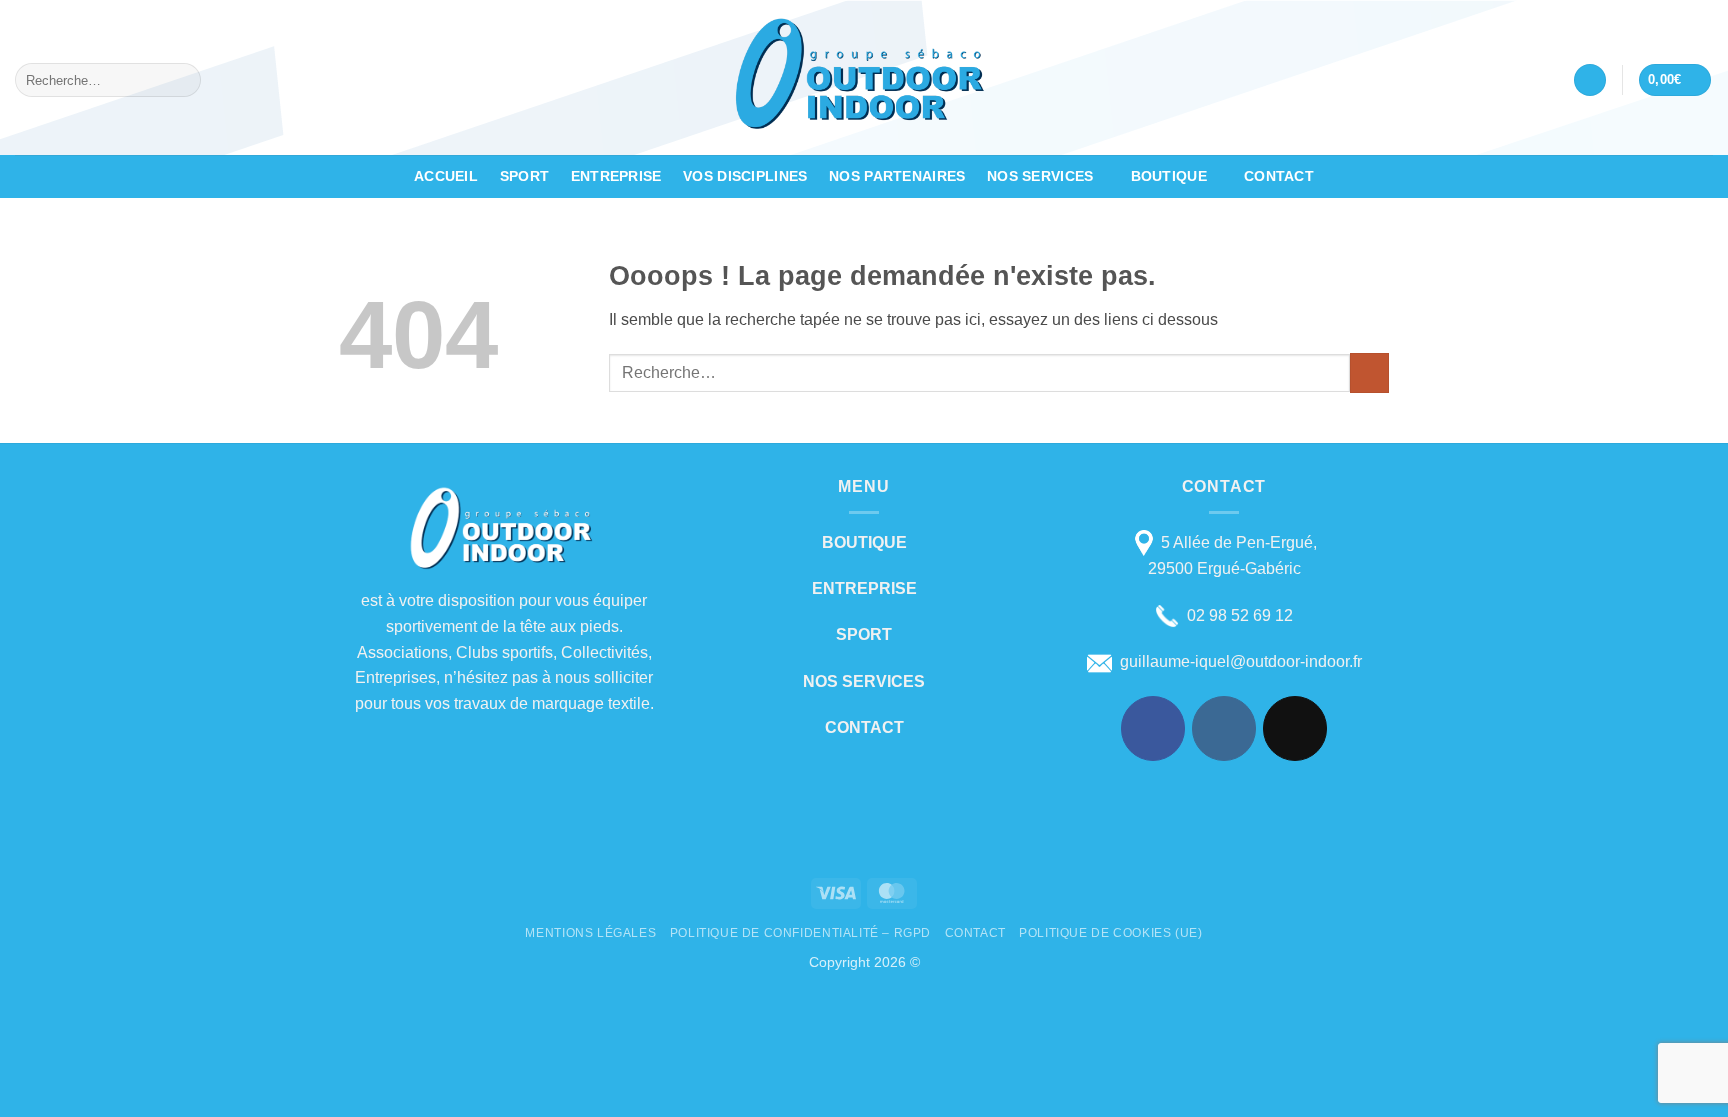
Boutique (1169, 176)
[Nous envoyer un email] (1295, 728)
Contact (1279, 176)
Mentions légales (590, 933)
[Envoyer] (182, 80)
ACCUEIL (446, 176)
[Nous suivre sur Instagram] (1224, 728)
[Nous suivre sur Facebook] (1153, 728)
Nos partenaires (897, 176)
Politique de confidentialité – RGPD (800, 933)
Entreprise (616, 176)
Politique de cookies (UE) (1110, 933)
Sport (524, 176)
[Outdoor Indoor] (864, 77)
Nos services (1040, 176)
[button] (1590, 80)
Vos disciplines (745, 176)
